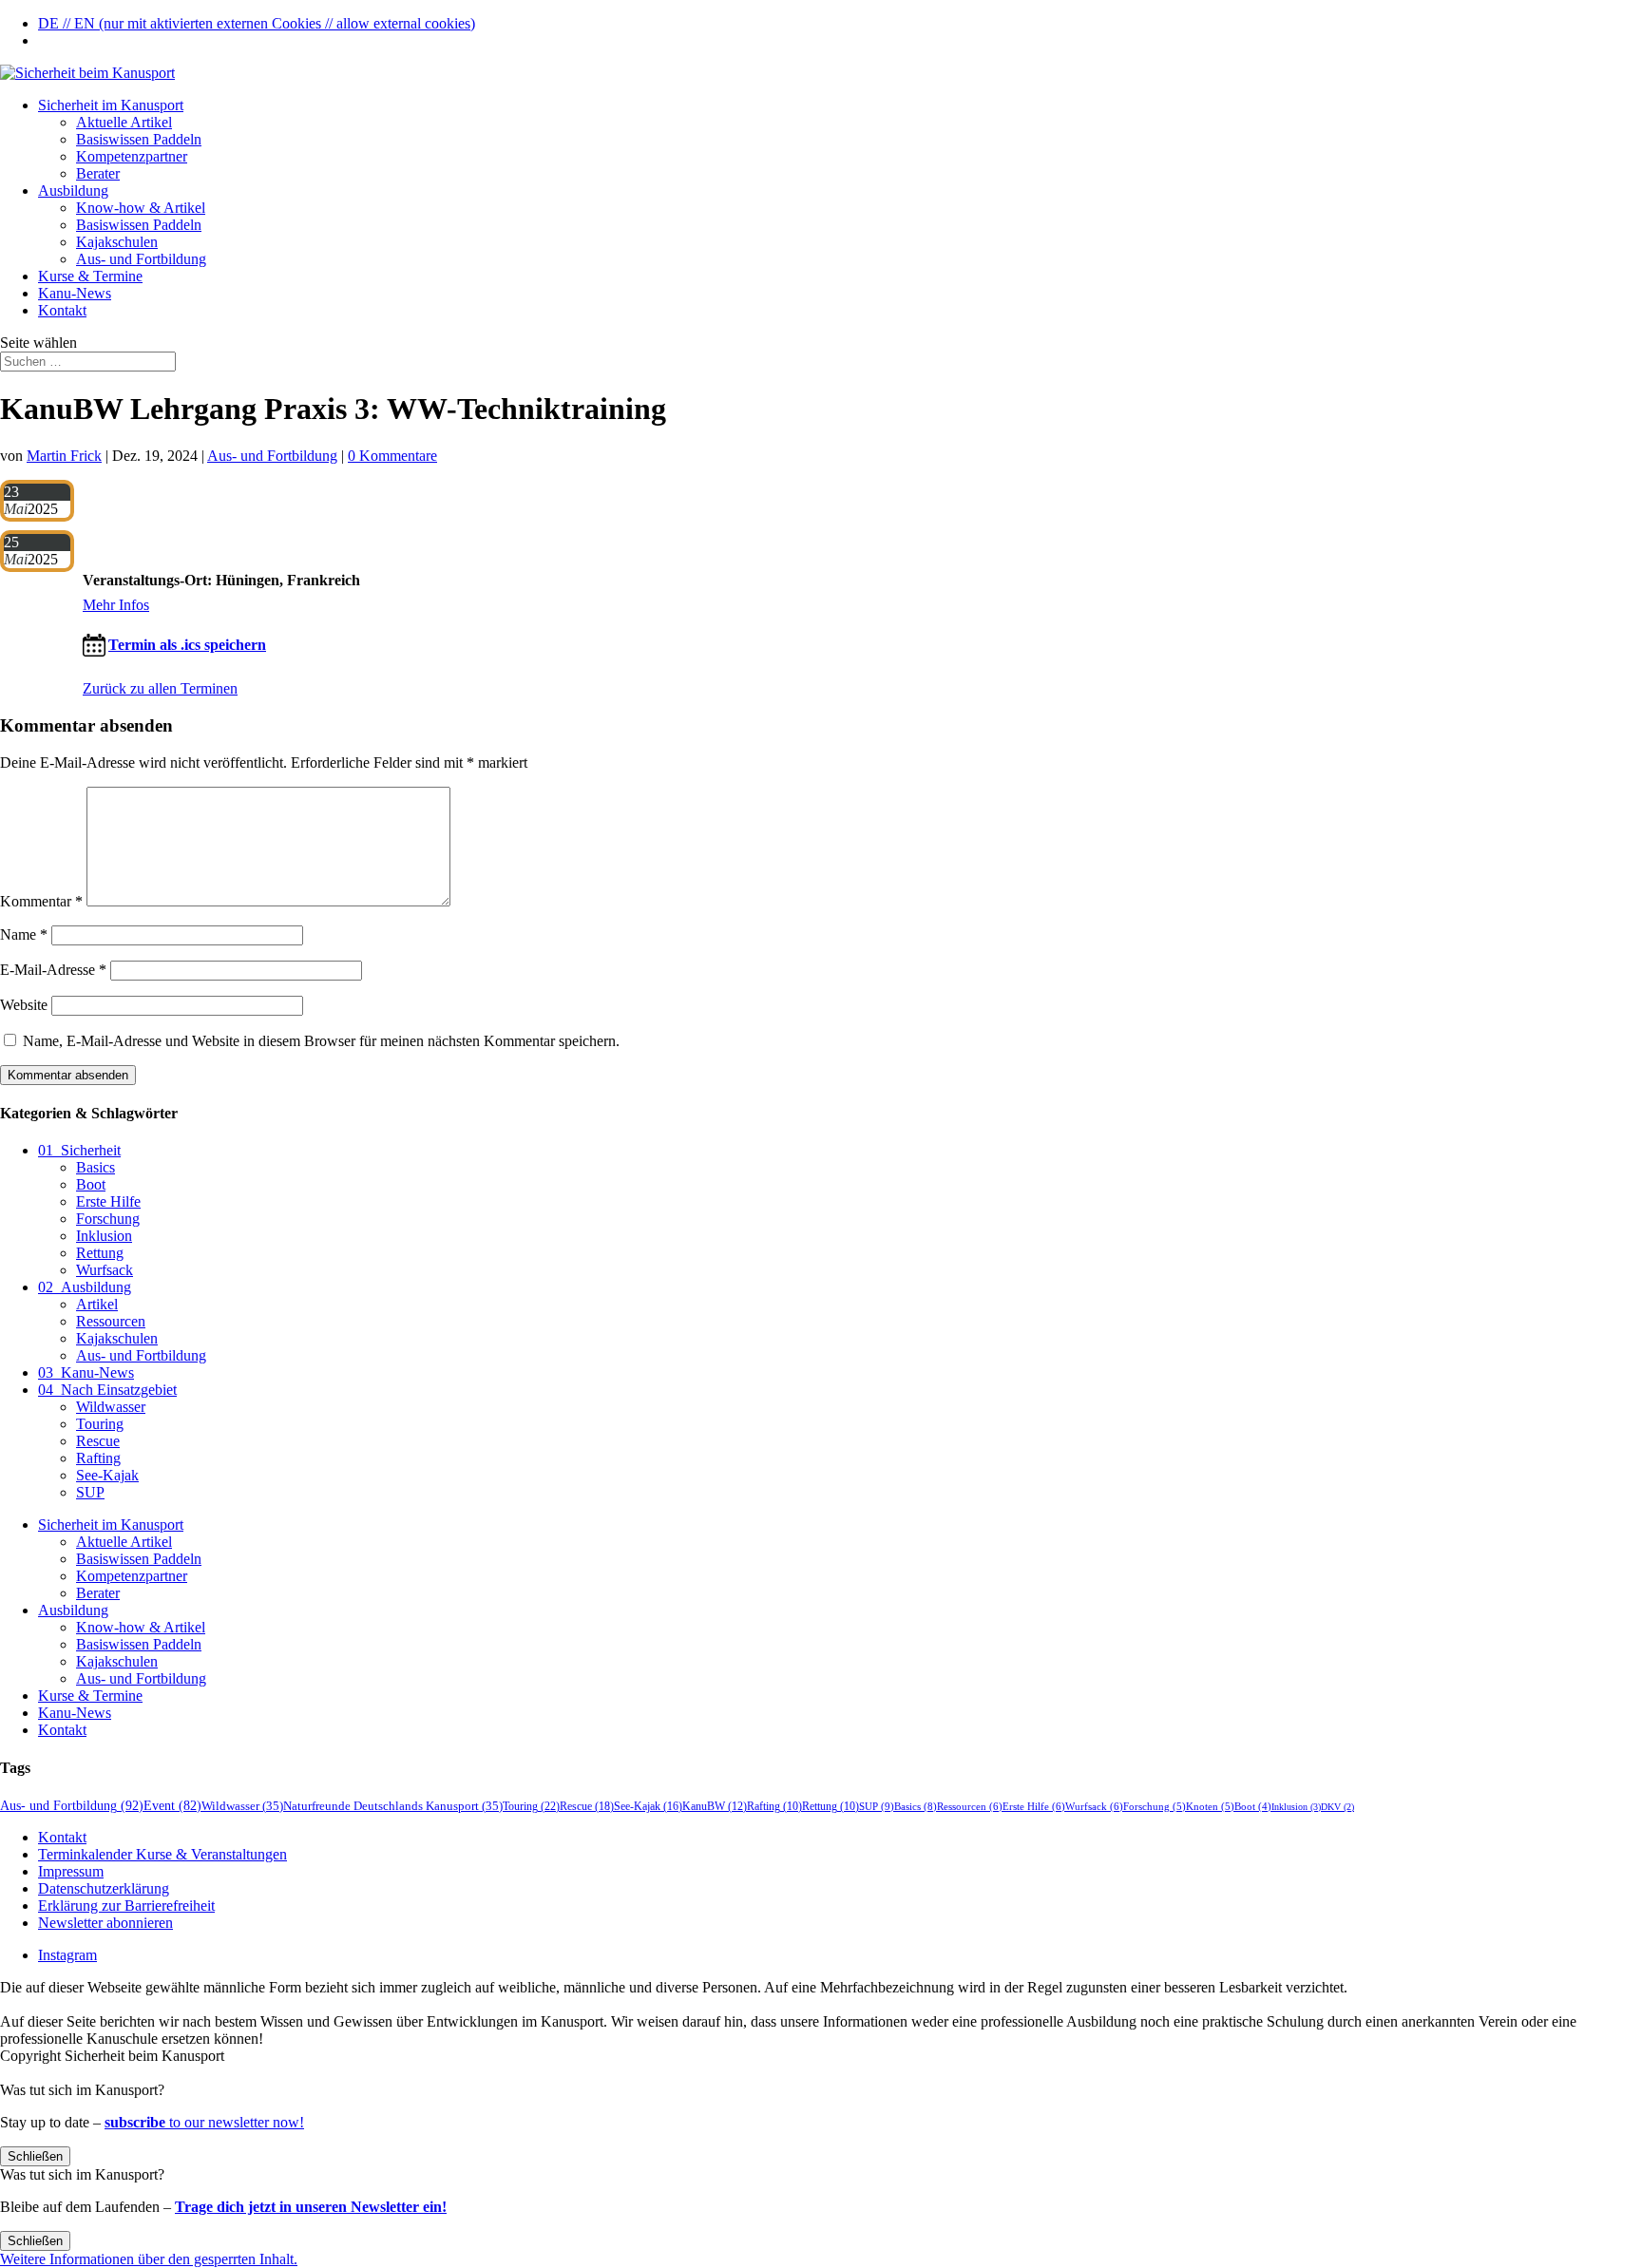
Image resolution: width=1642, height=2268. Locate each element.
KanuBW (715, 1807)
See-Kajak (107, 1475)
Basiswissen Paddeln (139, 139)
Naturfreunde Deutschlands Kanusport (393, 1806)
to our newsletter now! (204, 2122)
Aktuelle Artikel (124, 122)
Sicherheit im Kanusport (111, 105)
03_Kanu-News (86, 1372)
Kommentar (41, 901)
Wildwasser (111, 1407)
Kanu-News (75, 293)
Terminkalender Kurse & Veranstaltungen (162, 1854)
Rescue (98, 1441)
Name (24, 934)
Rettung (100, 1253)
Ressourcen (111, 1321)
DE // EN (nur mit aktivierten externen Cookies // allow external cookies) (257, 23)
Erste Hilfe (108, 1201)
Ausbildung (73, 191)
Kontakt (62, 310)
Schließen (35, 2156)
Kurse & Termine (90, 276)
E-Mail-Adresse (53, 970)
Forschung (108, 1219)
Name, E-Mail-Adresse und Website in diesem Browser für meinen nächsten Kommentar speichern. (321, 1041)
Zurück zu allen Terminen (160, 688)
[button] (149, 2259)
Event (172, 1806)
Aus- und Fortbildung (141, 259)
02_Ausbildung (85, 1287)
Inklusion (104, 1236)
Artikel (97, 1304)
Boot (91, 1184)
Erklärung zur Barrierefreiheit (126, 1906)
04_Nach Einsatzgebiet (107, 1390)
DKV (1337, 1807)
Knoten (1210, 1806)
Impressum (71, 1871)
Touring (100, 1424)
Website (24, 1005)
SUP (90, 1492)
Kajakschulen (117, 242)
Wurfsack (105, 1270)
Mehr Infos (116, 605)
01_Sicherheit (79, 1150)
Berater (98, 173)
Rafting (98, 1458)
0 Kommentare (392, 456)
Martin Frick (64, 456)
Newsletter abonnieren (105, 1923)
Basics (95, 1167)
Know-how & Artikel (141, 208)
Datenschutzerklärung (104, 1888)
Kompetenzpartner (132, 156)
